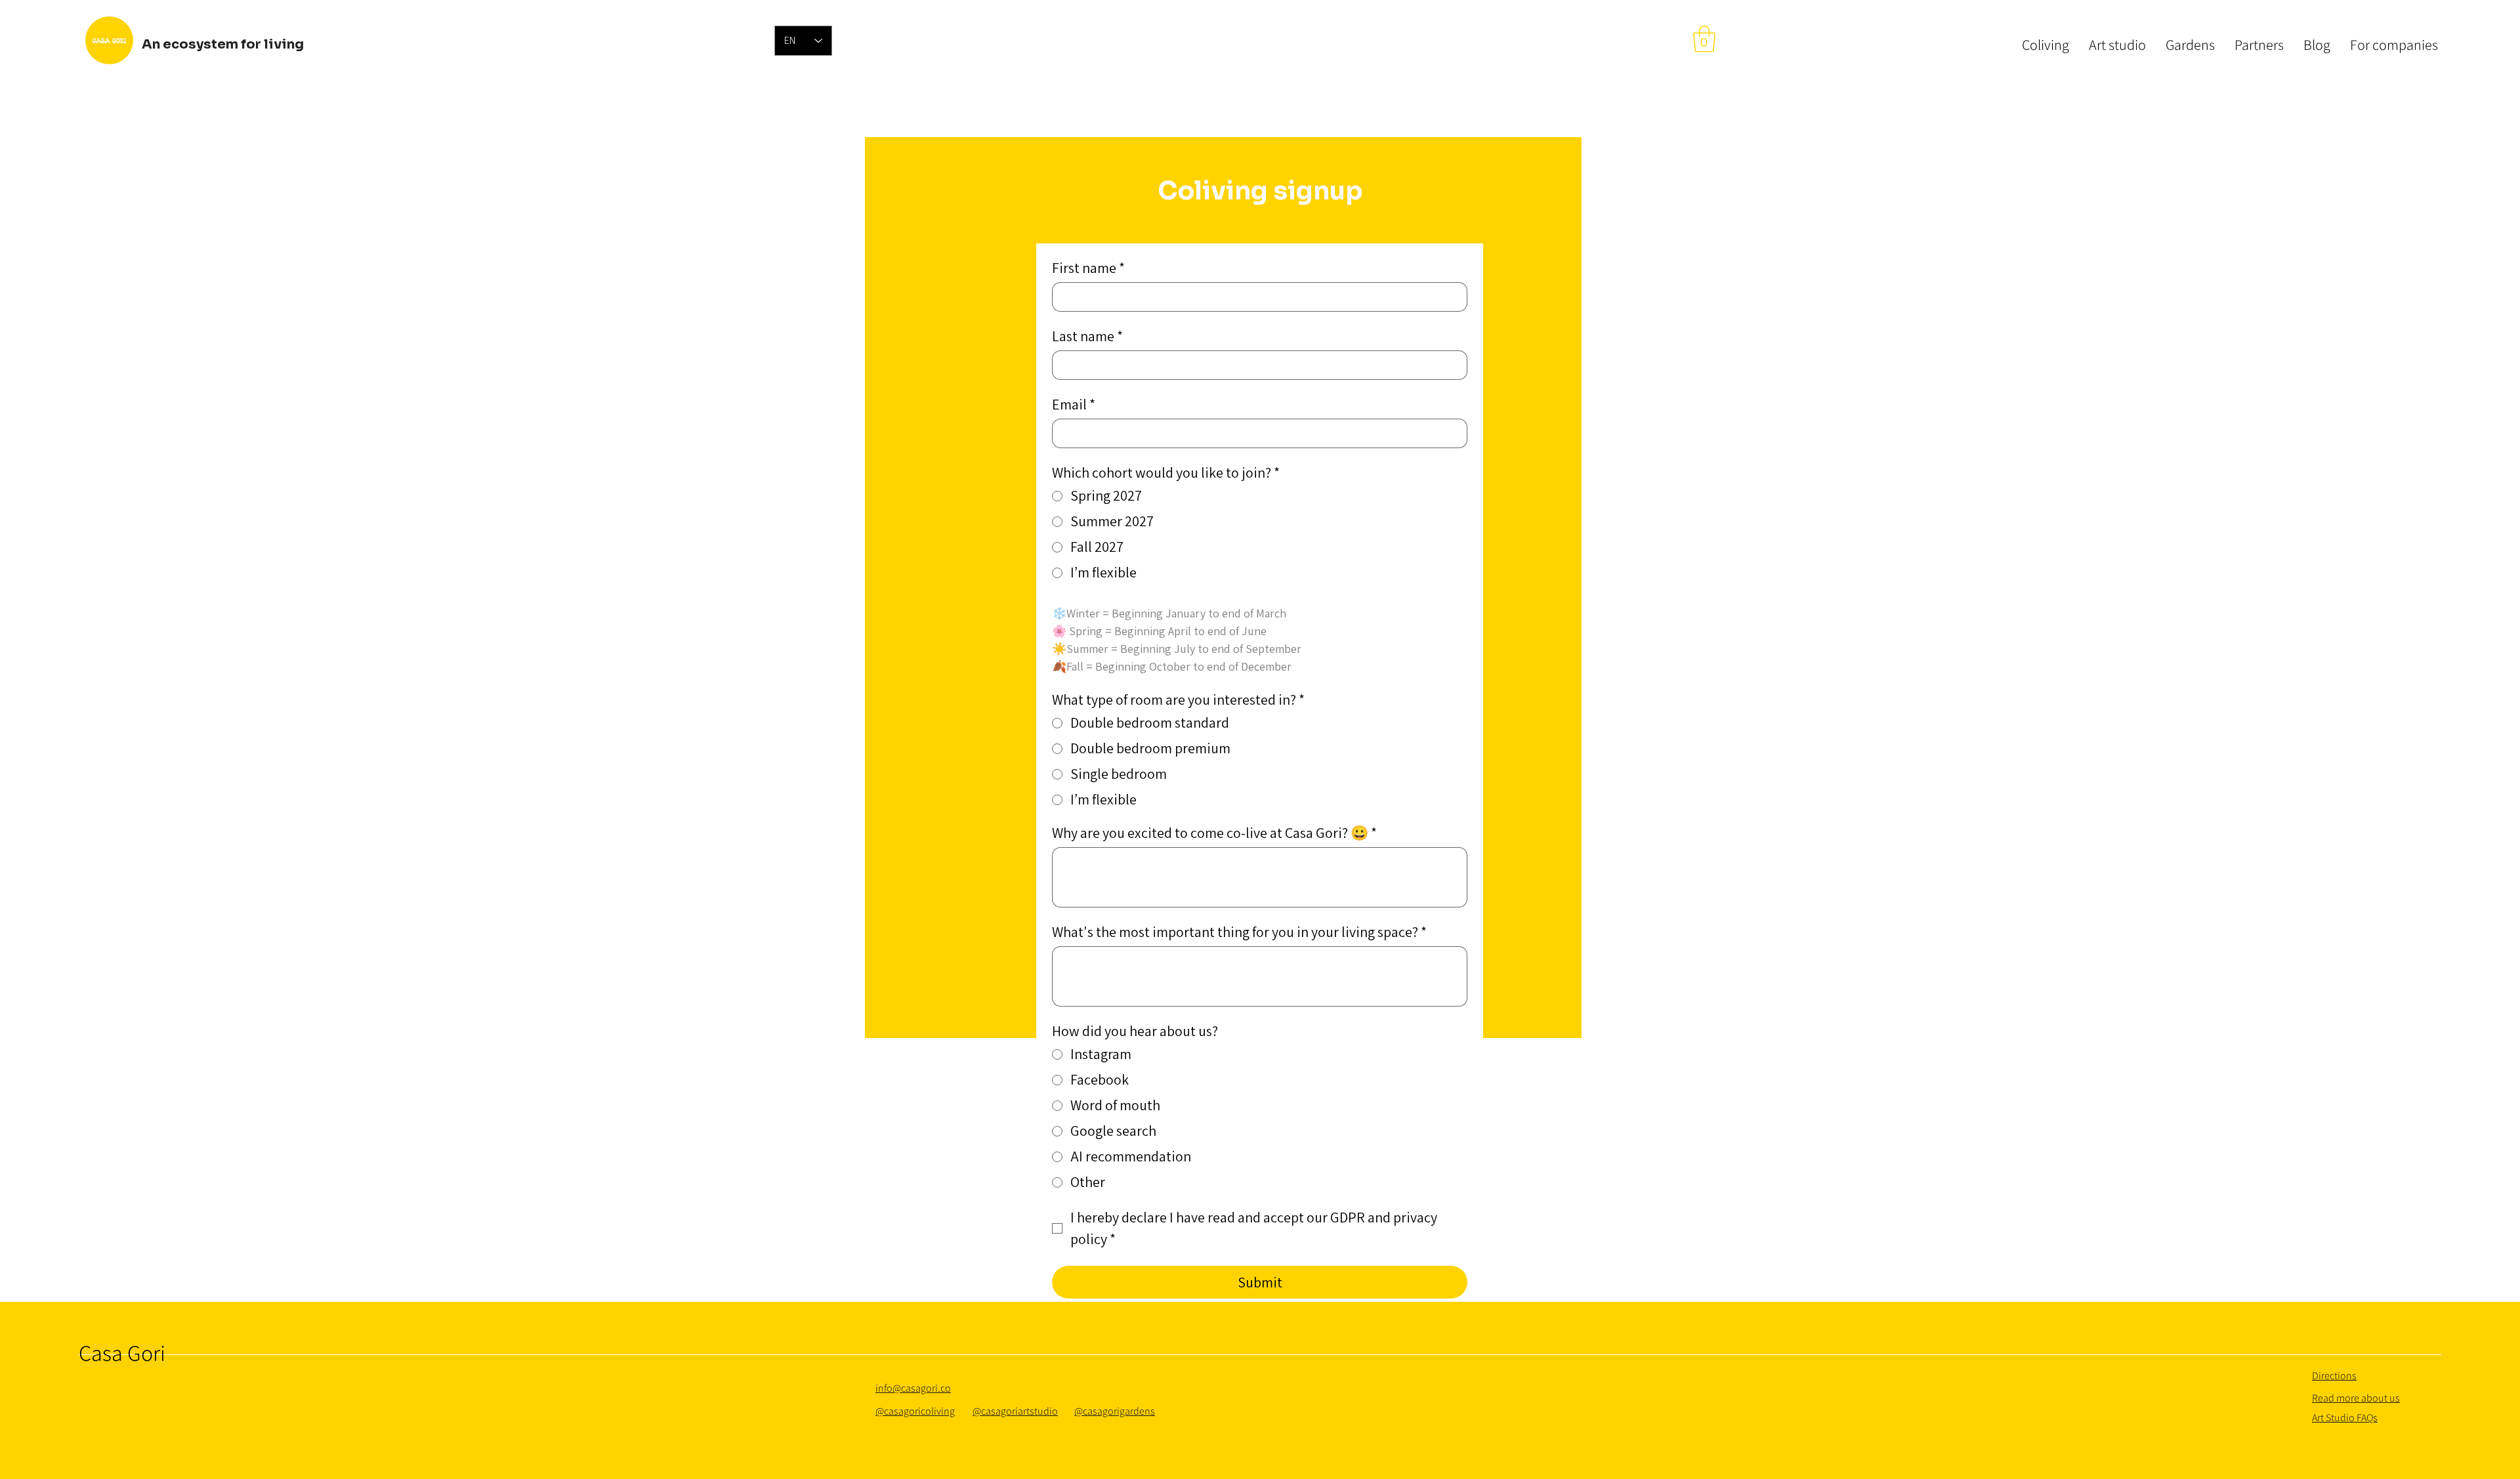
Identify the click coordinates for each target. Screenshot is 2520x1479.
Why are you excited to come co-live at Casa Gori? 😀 (1214, 833)
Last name (1087, 336)
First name (1088, 268)
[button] (1704, 39)
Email (1074, 405)
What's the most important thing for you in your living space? (1239, 932)
